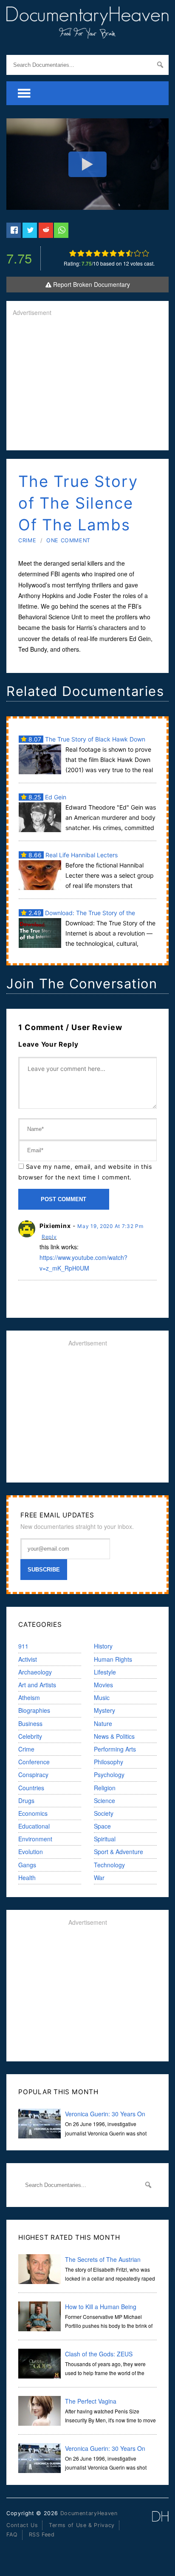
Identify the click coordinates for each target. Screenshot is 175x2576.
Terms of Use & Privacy (82, 2525)
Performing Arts (115, 1749)
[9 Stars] (137, 253)
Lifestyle (105, 1672)
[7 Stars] (121, 253)
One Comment (68, 540)
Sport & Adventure (119, 1852)
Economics (33, 1813)
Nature (103, 1723)
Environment (35, 1839)
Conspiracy (33, 1775)
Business (30, 1723)
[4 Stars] (97, 253)
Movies (103, 1685)
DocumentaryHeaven (89, 2513)
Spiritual (105, 1839)
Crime (27, 540)
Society (104, 1813)
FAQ (12, 2534)
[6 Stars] (113, 253)
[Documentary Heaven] (87, 33)
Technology (109, 1865)
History (103, 1646)
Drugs (26, 1800)
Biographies (34, 1710)
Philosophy (109, 1762)
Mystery (104, 1710)
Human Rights (113, 1659)
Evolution (31, 1852)
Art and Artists (37, 1685)
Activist (28, 1659)
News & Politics (114, 1736)
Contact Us (22, 2525)
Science (104, 1800)
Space (102, 1826)
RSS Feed (42, 2534)
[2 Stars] (81, 253)
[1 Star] (73, 253)
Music (102, 1697)
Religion (105, 1788)
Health (27, 1878)
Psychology (109, 1775)
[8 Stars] (129, 253)
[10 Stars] (145, 253)
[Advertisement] (87, 384)
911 (23, 1646)
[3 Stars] (89, 253)
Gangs (27, 1865)
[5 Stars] (105, 253)
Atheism (29, 1697)
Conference (34, 1762)
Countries (31, 1788)
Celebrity (30, 1736)
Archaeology (35, 1672)
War (99, 1878)
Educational (34, 1826)
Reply (49, 1237)
